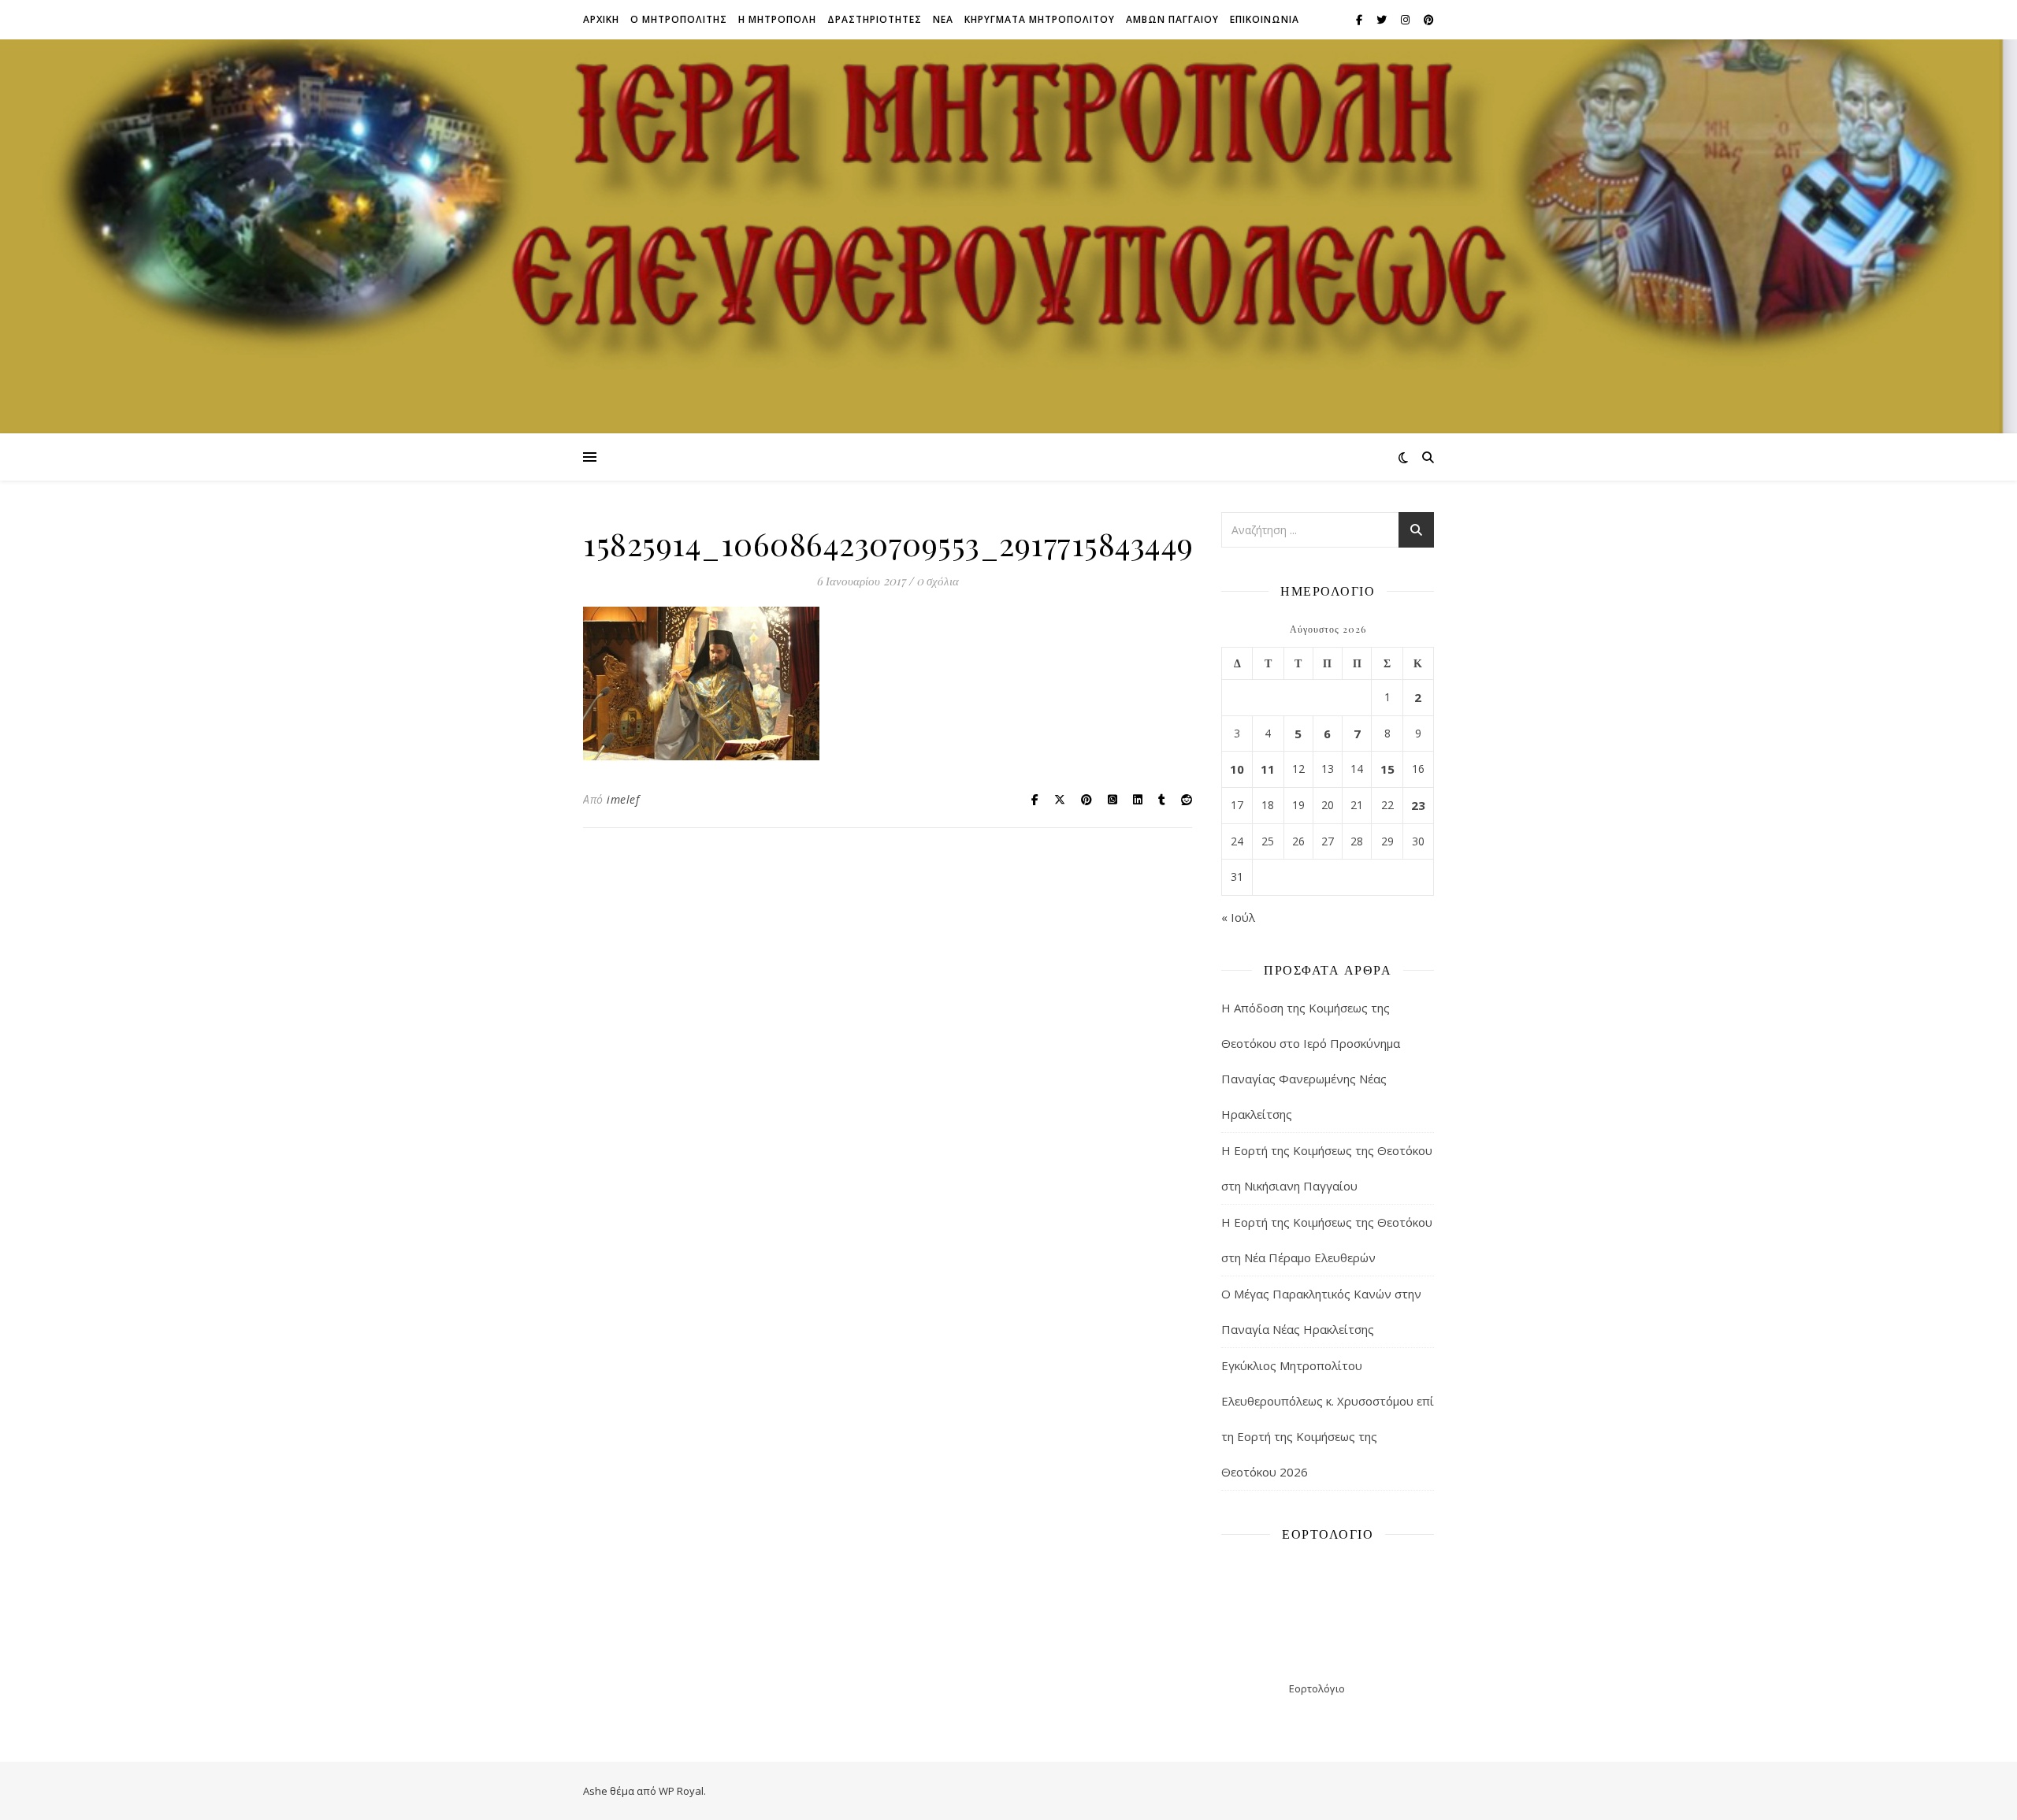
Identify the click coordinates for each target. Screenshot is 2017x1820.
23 (1418, 805)
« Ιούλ (1238, 917)
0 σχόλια (938, 581)
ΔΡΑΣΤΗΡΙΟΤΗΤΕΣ (875, 19)
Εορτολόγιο (1317, 1688)
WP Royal (681, 1791)
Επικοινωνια (1265, 19)
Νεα (943, 19)
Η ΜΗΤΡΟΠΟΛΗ (777, 19)
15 (1387, 769)
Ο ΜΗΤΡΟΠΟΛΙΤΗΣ (679, 19)
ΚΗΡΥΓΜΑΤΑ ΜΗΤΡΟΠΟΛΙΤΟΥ (1040, 19)
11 (1268, 769)
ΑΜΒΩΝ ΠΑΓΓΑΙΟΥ (1172, 19)
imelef (623, 799)
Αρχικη (601, 19)
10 (1237, 769)
